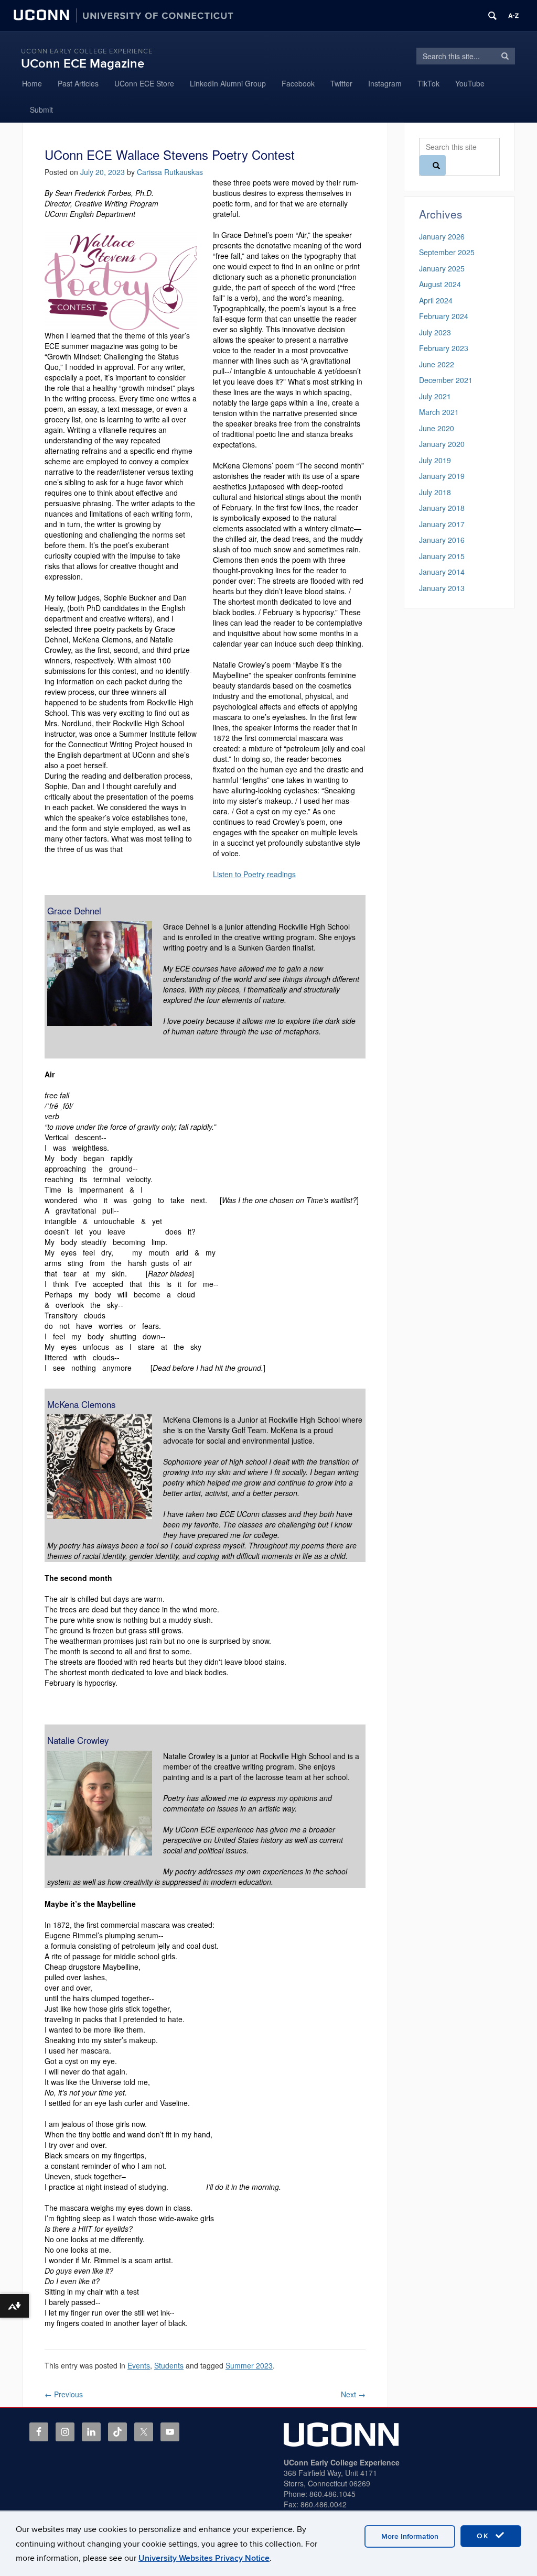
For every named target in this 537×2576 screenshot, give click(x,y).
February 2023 (444, 348)
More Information (410, 2536)
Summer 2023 (249, 2365)
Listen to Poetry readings (254, 874)
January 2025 (442, 268)
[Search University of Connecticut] (492, 16)
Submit (41, 110)
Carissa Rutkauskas (170, 172)
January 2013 (442, 588)
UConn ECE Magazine (83, 64)
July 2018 (435, 492)
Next (353, 2394)
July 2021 (435, 396)
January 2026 (442, 236)
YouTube (470, 83)
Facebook (298, 83)
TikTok (428, 83)
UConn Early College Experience (87, 51)
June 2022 (437, 364)
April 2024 (436, 300)
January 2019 (442, 476)
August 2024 (440, 284)
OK (485, 2536)
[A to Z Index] (513, 16)
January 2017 (442, 524)
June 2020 (437, 428)
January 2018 (442, 508)
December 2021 (446, 380)
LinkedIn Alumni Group (228, 83)
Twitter (341, 83)
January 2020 (442, 444)
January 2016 (442, 540)
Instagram (385, 83)
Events (139, 2365)
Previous (64, 2394)
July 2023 (435, 332)
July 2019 (435, 460)
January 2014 (442, 572)
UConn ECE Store (144, 83)
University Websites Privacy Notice (204, 2558)
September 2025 (447, 252)
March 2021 (439, 412)
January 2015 (442, 556)
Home (32, 83)
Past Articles (78, 83)
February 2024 (444, 316)
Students (169, 2365)
